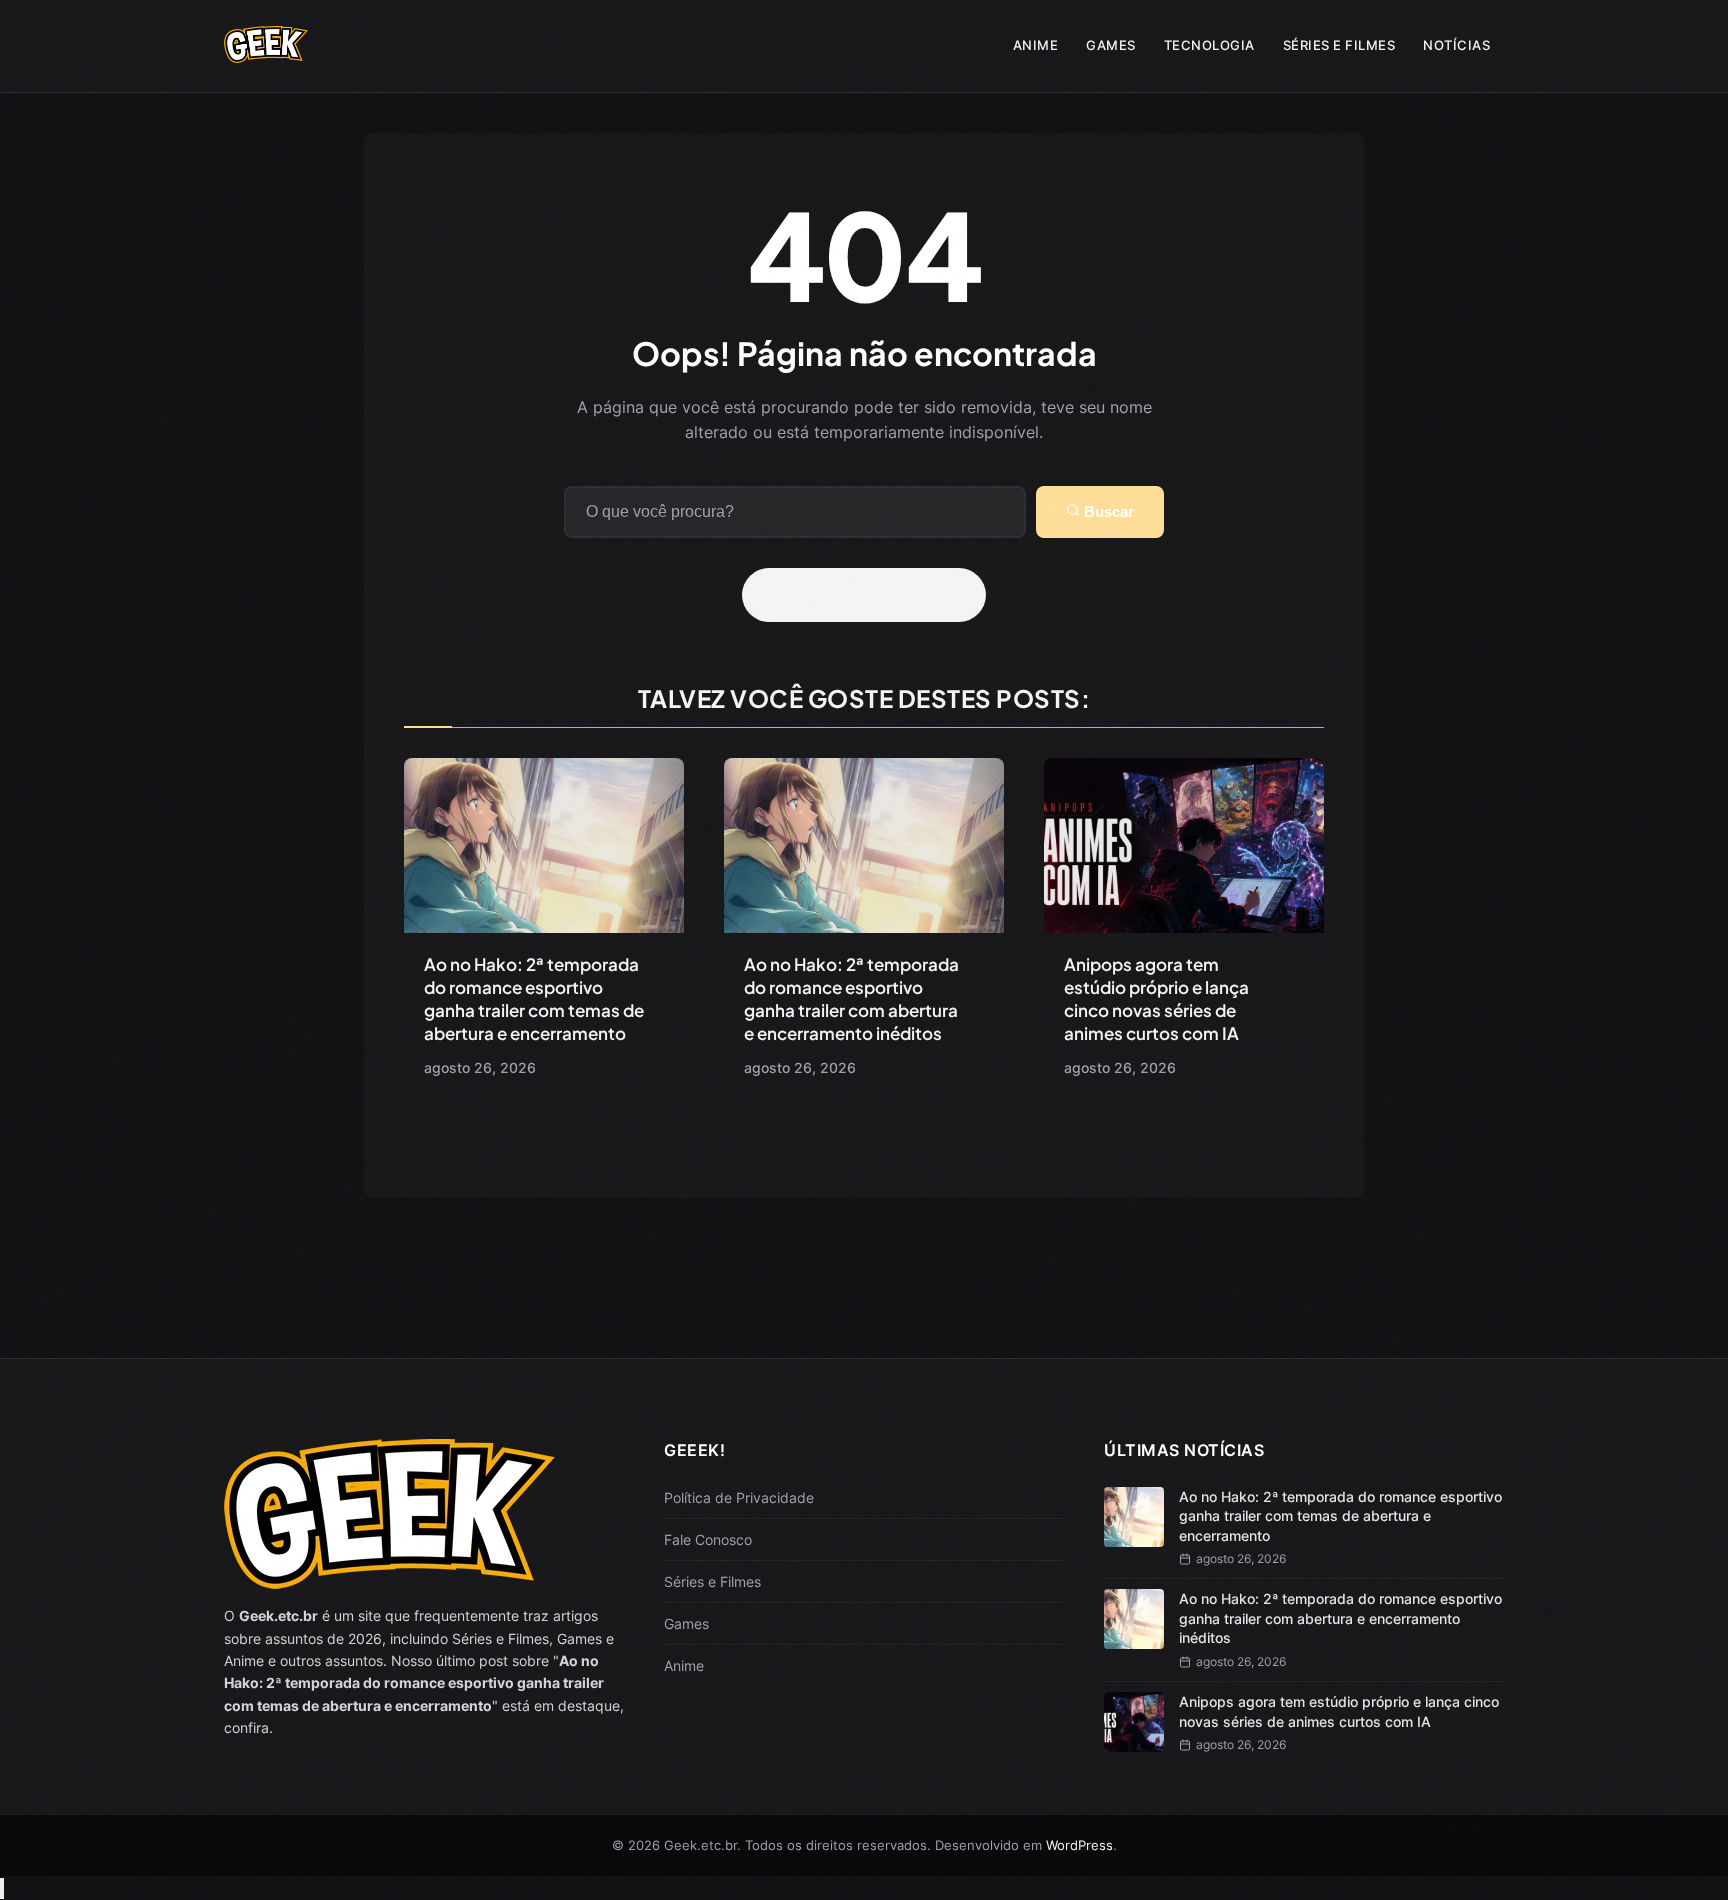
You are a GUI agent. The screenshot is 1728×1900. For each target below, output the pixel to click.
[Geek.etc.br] (266, 53)
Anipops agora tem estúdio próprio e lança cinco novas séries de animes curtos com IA (1156, 998)
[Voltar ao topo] (2, 1888)
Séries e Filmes (1339, 45)
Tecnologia (1209, 45)
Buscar (1107, 511)
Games (1111, 45)
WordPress (1079, 1845)
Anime (1036, 45)
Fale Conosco (708, 1539)
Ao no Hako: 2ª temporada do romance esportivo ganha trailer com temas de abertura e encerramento (534, 998)
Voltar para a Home (871, 595)
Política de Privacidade (739, 1497)
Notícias (1456, 45)
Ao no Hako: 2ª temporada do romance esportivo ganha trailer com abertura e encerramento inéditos (851, 998)
